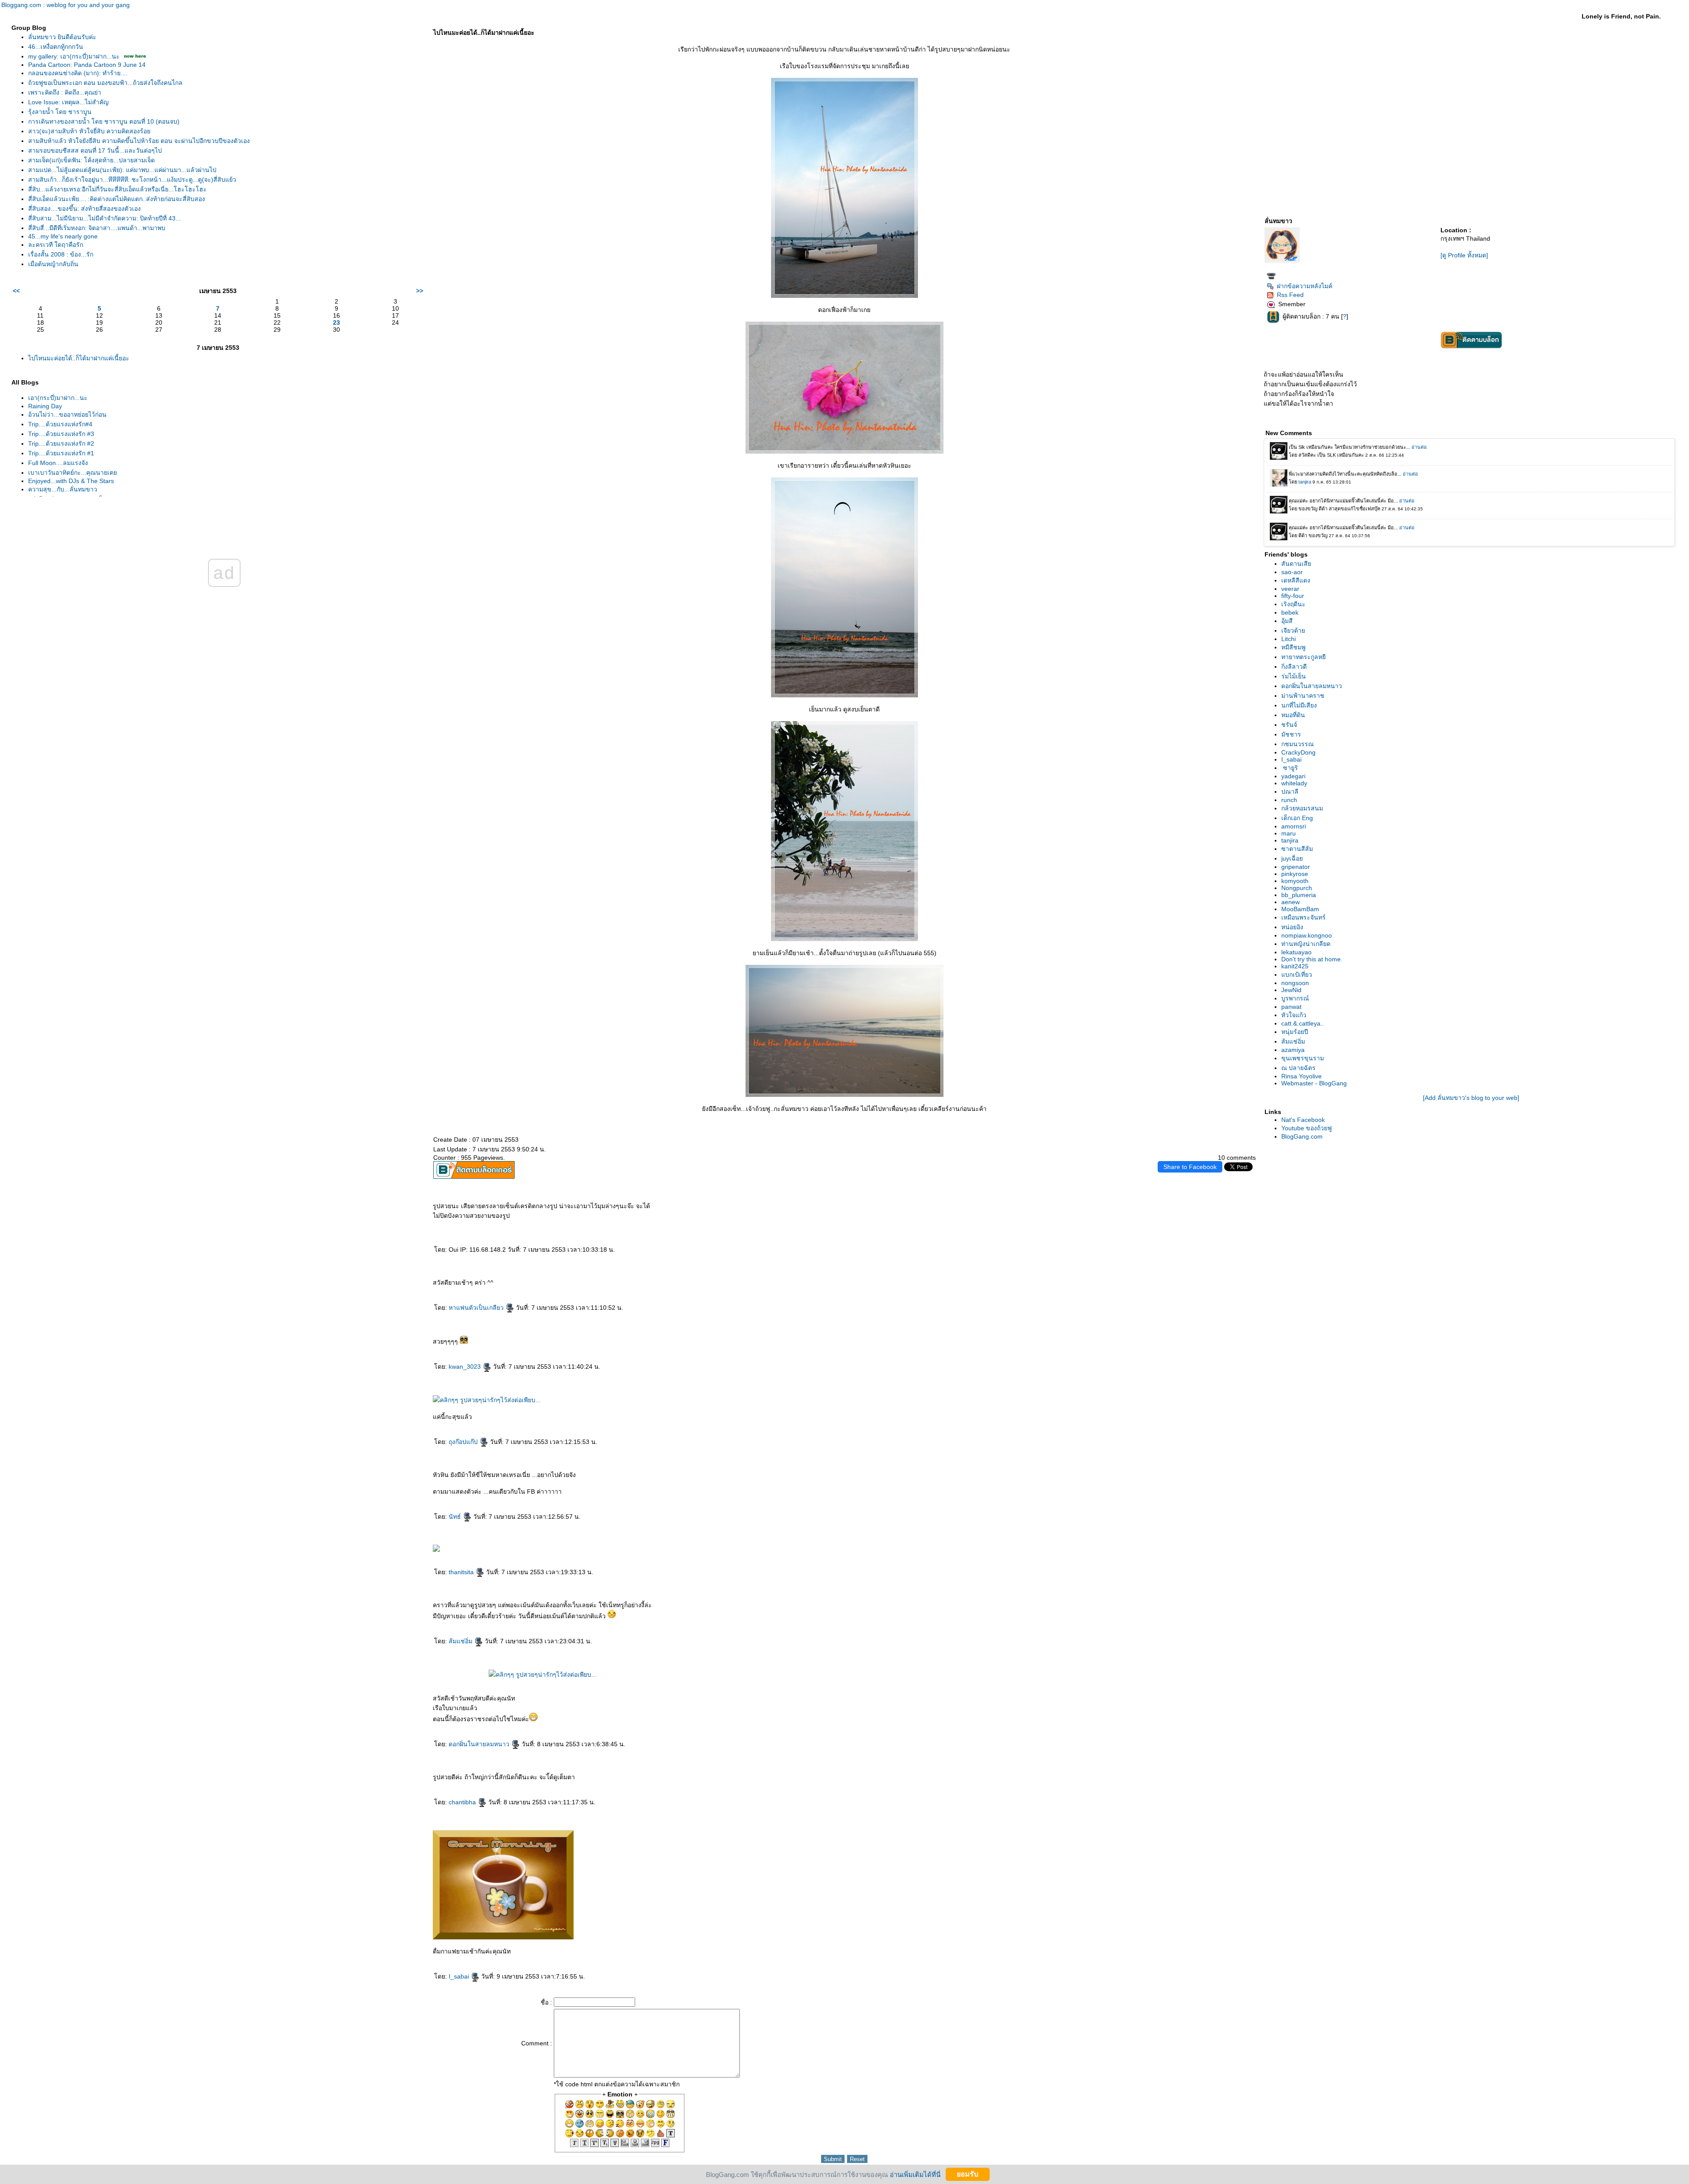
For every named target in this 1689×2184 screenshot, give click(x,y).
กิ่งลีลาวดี (1294, 667)
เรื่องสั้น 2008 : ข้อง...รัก (61, 254)
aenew (1291, 902)
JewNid (1291, 990)
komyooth (1295, 881)
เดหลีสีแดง (1296, 580)
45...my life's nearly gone (63, 236)
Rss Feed (1290, 295)
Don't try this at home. (1312, 959)
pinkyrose (1295, 874)
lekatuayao (1296, 952)
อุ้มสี (1287, 621)
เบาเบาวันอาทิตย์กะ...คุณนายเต (73, 473)
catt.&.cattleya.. (1303, 1023)
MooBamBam (1300, 909)
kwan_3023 (466, 1367)
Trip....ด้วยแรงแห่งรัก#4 (60, 424)
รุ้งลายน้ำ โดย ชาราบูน (60, 112)
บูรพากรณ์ (1295, 998)
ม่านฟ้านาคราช (1303, 696)
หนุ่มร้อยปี (1295, 1032)
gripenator (1296, 867)
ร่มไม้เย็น (1294, 676)
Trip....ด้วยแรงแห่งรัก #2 (61, 443)
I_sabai (460, 1976)
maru (1289, 833)
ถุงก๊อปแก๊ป (464, 1442)
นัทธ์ (456, 1517)
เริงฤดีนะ (1293, 604)
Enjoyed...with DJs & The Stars (71, 481)
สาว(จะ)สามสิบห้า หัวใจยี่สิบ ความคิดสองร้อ (89, 131)
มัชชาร (1291, 734)
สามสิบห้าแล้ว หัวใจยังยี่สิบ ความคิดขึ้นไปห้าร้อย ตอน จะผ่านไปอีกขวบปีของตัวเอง (139, 141)
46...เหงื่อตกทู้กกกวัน (56, 47)
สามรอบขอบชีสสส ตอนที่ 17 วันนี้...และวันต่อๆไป (95, 150)
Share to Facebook (1190, 1167)
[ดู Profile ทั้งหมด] (1464, 255)
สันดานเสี (1296, 564)
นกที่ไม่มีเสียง (1299, 705)
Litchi (1289, 639)
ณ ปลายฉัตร (1298, 1068)
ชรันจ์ (1289, 725)
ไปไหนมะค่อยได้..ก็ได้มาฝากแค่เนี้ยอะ (79, 358)
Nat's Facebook (1303, 1120)
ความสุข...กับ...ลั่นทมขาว (63, 489)
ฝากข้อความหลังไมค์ (1305, 286)
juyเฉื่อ (1292, 858)
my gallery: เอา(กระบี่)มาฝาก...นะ (74, 56)
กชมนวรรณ (1298, 744)
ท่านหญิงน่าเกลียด (1306, 944)
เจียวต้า (1293, 630)
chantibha (463, 1802)
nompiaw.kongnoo (1307, 935)
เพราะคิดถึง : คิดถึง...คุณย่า (65, 92)
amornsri (1294, 826)
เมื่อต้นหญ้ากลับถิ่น (53, 264)
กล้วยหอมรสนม (1302, 808)
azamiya (1293, 1050)
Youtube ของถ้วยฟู (1307, 1128)
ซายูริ (1290, 768)
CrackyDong (1298, 752)
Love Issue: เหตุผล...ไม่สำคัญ (68, 102)
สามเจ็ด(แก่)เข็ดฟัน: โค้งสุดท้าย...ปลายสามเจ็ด (91, 160)
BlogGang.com (1302, 1136)
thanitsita (462, 1572)
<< (16, 291)
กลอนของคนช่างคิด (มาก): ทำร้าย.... (78, 73)
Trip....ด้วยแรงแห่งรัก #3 (61, 434)
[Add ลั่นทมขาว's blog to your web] (1471, 1098)
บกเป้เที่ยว (1297, 975)
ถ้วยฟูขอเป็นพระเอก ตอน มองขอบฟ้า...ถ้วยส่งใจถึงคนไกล (105, 83)
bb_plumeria (1299, 895)
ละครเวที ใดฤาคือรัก (56, 245)
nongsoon (1295, 983)
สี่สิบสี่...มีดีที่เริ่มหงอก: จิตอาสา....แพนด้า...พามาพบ (97, 228)
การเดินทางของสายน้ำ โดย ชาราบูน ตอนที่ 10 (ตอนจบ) (104, 121)
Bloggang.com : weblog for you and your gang (66, 5)
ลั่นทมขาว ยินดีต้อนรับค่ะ (62, 37)
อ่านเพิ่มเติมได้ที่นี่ (915, 2174)
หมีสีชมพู (1293, 647)
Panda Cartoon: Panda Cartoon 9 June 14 (87, 65)
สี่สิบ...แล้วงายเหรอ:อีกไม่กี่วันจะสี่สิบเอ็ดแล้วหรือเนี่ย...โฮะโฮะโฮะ (117, 189)
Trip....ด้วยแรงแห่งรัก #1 (61, 453)
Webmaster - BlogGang (1314, 1083)
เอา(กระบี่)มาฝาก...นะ (58, 398)
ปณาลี (1290, 792)
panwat (1291, 1007)
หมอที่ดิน (1293, 715)
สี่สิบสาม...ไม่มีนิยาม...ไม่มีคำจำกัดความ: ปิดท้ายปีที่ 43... (104, 218)
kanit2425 (1295, 966)
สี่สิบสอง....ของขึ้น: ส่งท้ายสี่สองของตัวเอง (84, 209)
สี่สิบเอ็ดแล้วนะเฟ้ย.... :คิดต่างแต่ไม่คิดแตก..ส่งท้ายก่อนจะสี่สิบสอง (117, 199)
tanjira (1290, 840)
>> (420, 291)
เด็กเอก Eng (1297, 818)
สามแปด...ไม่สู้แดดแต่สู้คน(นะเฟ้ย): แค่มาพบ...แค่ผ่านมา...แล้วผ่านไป (122, 170)
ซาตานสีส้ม (1297, 849)
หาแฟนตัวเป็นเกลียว (477, 1308)
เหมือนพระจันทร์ (1303, 917)
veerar (1290, 589)
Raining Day (45, 406)
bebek (1290, 612)
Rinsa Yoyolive (1301, 1076)
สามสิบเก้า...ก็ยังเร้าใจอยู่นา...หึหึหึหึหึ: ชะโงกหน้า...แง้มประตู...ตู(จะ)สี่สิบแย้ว (132, 180)
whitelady (1294, 783)
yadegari (1293, 776)
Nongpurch (1297, 888)
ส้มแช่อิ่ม (461, 1641)
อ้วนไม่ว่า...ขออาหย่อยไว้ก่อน (67, 414)
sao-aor (1292, 572)
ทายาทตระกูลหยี (1303, 657)
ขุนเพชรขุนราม (1303, 1058)
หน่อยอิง (1292, 927)
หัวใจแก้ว (1294, 1015)
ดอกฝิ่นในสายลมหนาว (480, 1744)
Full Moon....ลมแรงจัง (58, 463)
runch (1289, 800)
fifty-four (1293, 596)
